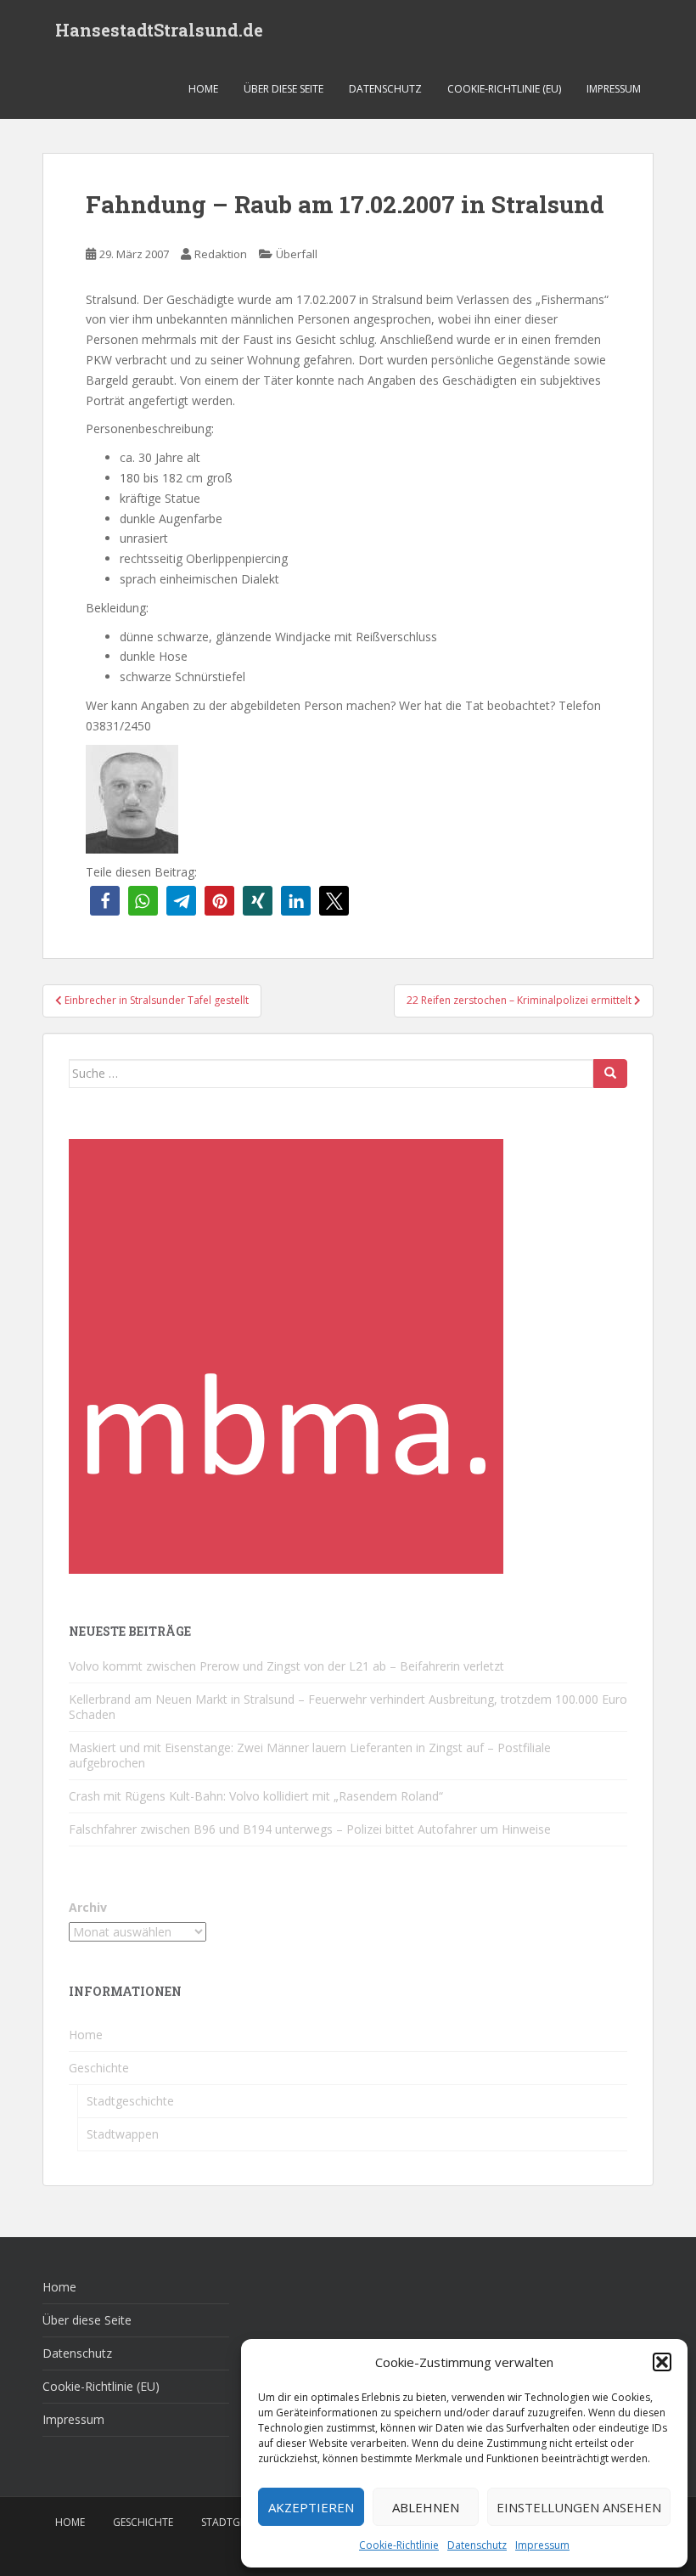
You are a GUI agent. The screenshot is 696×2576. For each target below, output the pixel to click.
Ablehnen (426, 2507)
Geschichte (99, 2068)
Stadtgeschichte (130, 2101)
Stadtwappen (123, 2134)
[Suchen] (610, 1074)
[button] (662, 2362)
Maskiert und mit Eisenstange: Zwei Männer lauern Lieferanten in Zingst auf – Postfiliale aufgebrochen (310, 1755)
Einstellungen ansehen (579, 2507)
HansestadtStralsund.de (159, 30)
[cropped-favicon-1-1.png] (286, 1354)
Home (203, 89)
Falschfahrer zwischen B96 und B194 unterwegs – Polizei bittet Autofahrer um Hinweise (310, 1829)
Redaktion (221, 254)
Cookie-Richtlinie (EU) (504, 89)
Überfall (297, 254)
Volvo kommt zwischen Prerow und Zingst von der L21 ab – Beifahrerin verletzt (286, 1666)
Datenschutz (477, 2545)
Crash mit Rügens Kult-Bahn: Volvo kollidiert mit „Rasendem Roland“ (256, 1796)
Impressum (542, 2545)
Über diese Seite (283, 89)
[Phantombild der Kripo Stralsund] (132, 797)
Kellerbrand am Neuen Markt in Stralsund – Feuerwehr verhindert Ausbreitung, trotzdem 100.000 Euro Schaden (348, 1707)
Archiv (88, 1907)
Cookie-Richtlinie (399, 2545)
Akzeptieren (311, 2507)
